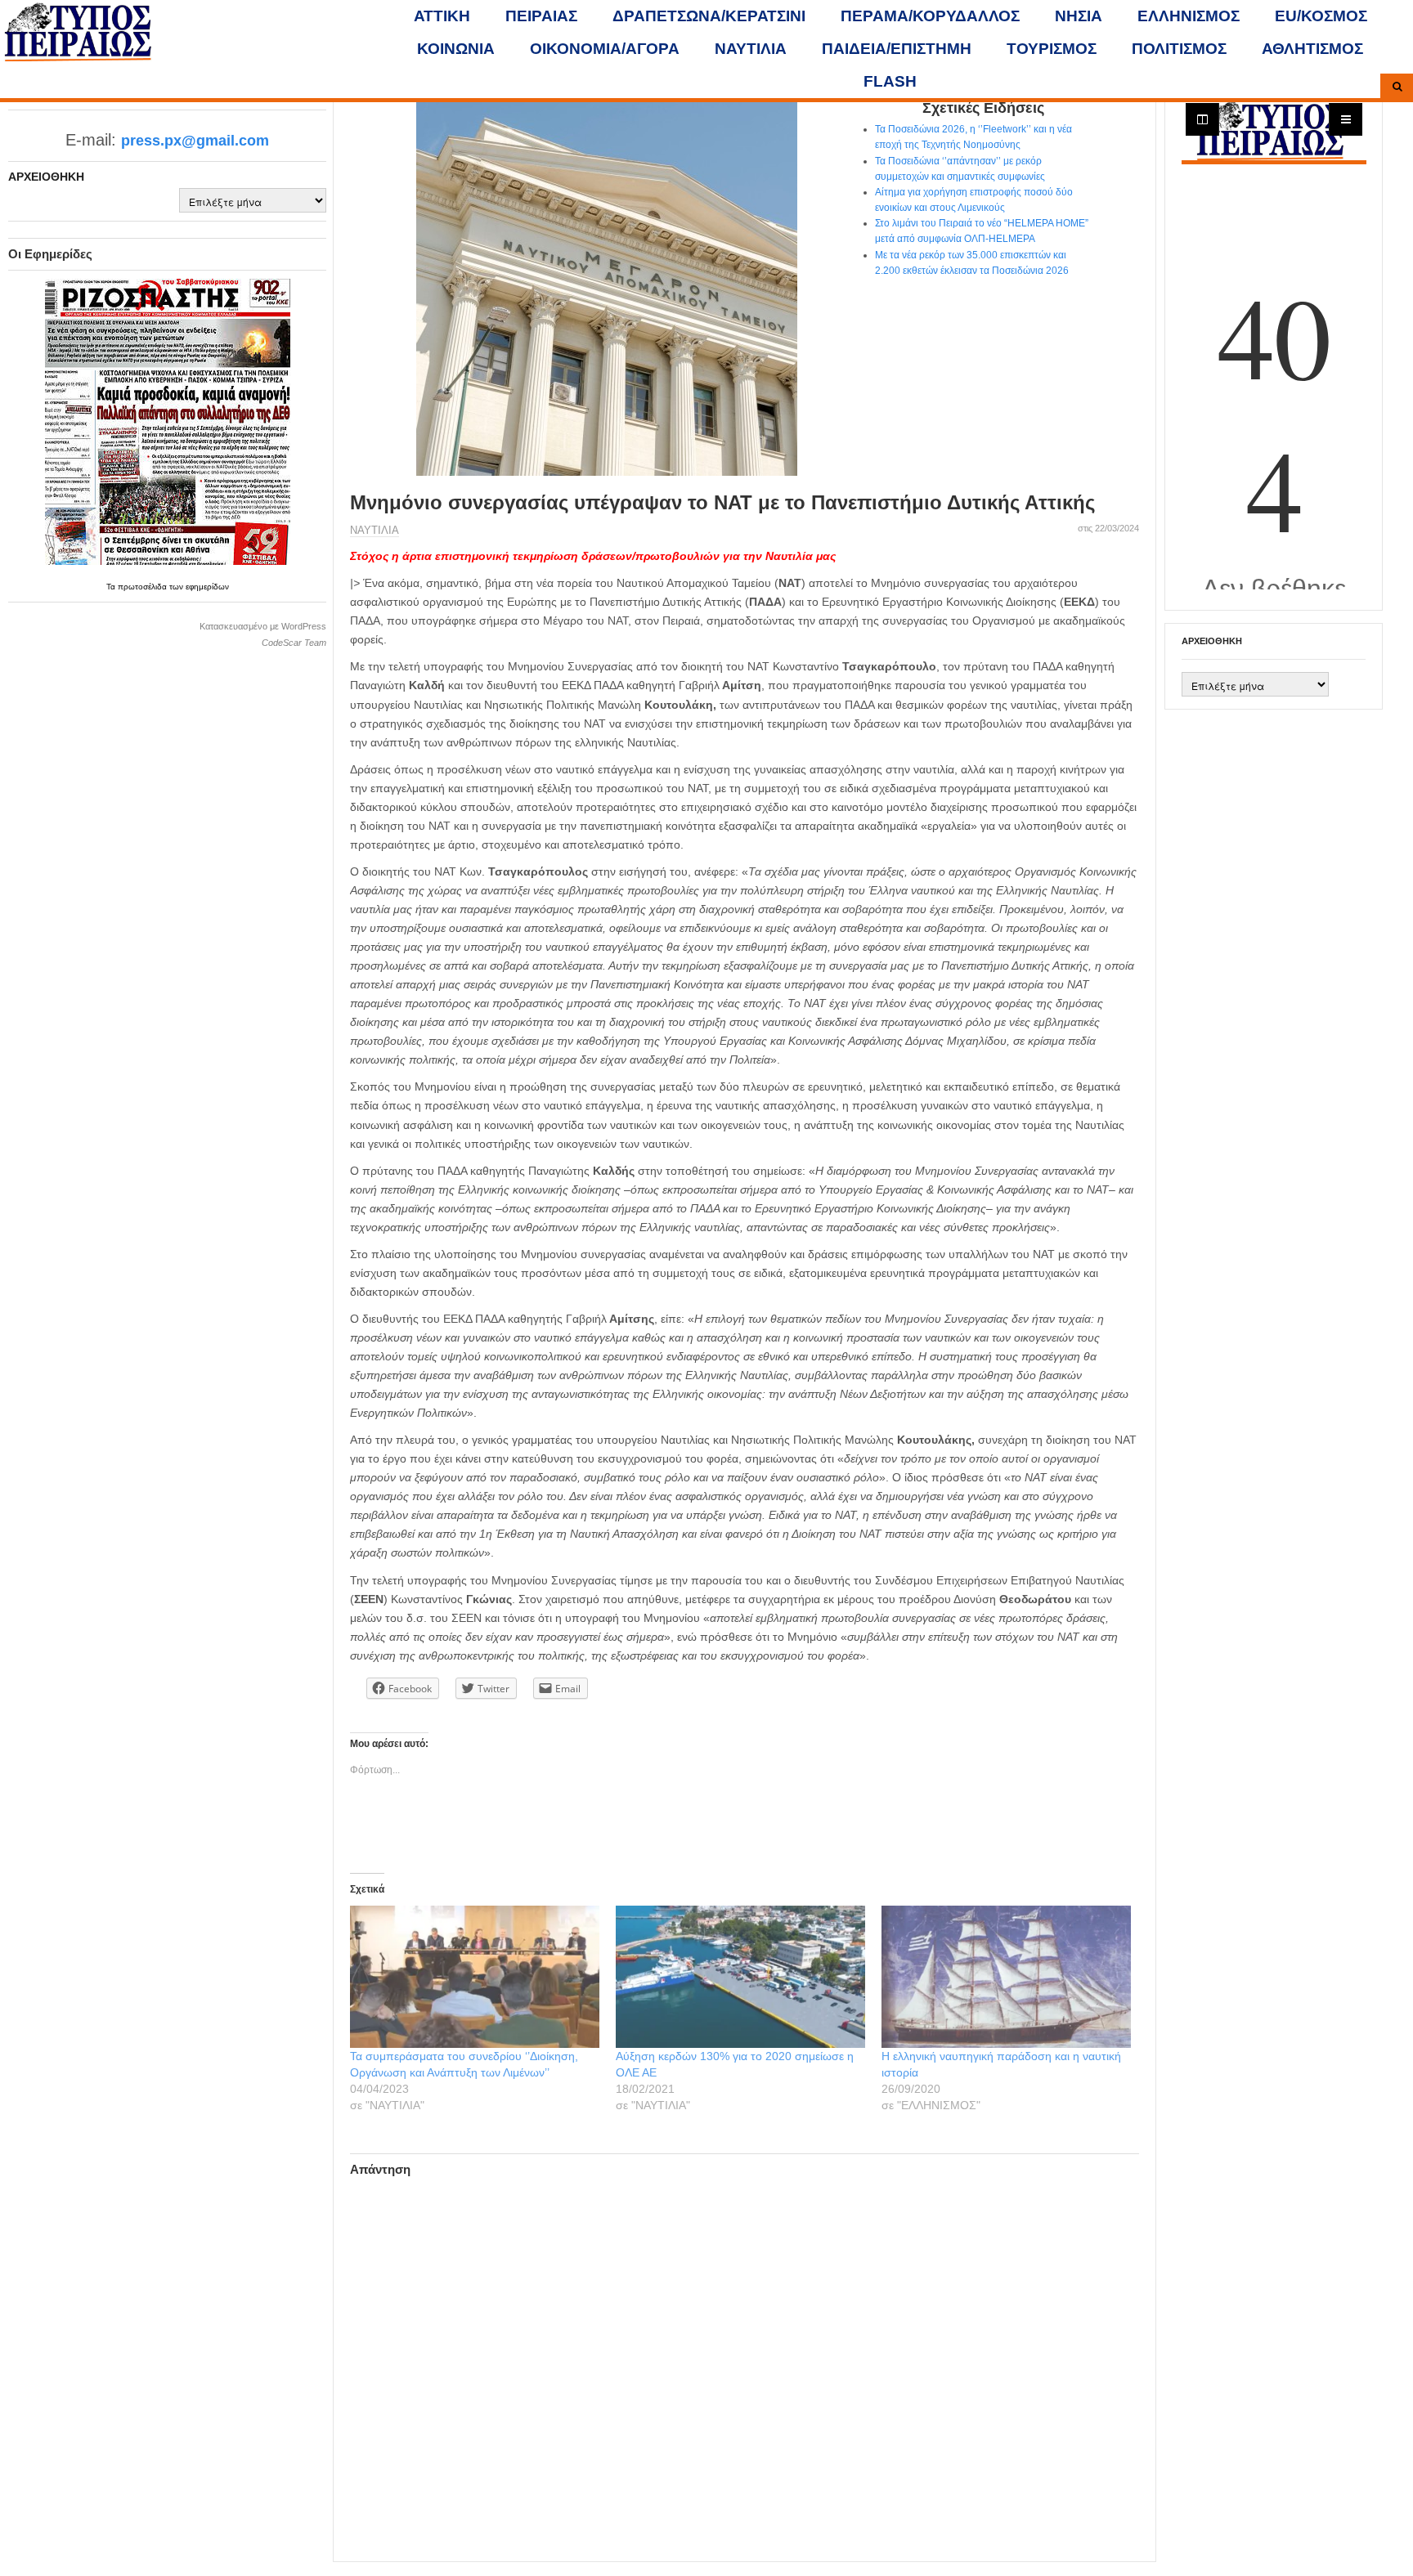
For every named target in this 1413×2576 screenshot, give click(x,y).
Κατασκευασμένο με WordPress (263, 626)
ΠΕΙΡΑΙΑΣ (541, 16)
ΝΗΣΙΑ (1079, 16)
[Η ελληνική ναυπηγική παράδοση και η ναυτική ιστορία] (1006, 1977)
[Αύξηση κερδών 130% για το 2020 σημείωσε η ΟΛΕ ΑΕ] (740, 1977)
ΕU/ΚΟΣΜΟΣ (1321, 16)
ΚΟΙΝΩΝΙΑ (456, 49)
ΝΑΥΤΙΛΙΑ (751, 49)
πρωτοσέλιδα (144, 587)
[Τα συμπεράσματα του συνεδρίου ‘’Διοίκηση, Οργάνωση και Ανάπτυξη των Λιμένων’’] (475, 1977)
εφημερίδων (207, 587)
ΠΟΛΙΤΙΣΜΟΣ (1179, 49)
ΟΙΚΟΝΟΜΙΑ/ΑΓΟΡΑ (605, 49)
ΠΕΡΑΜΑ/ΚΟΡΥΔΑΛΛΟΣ (930, 16)
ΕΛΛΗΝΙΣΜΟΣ (1189, 16)
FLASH (890, 81)
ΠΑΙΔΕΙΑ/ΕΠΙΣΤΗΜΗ (897, 49)
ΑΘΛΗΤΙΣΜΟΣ (1312, 49)
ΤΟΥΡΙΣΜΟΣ (1052, 49)
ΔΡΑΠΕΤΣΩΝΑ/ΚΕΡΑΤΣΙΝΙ (709, 16)
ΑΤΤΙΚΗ (442, 16)
